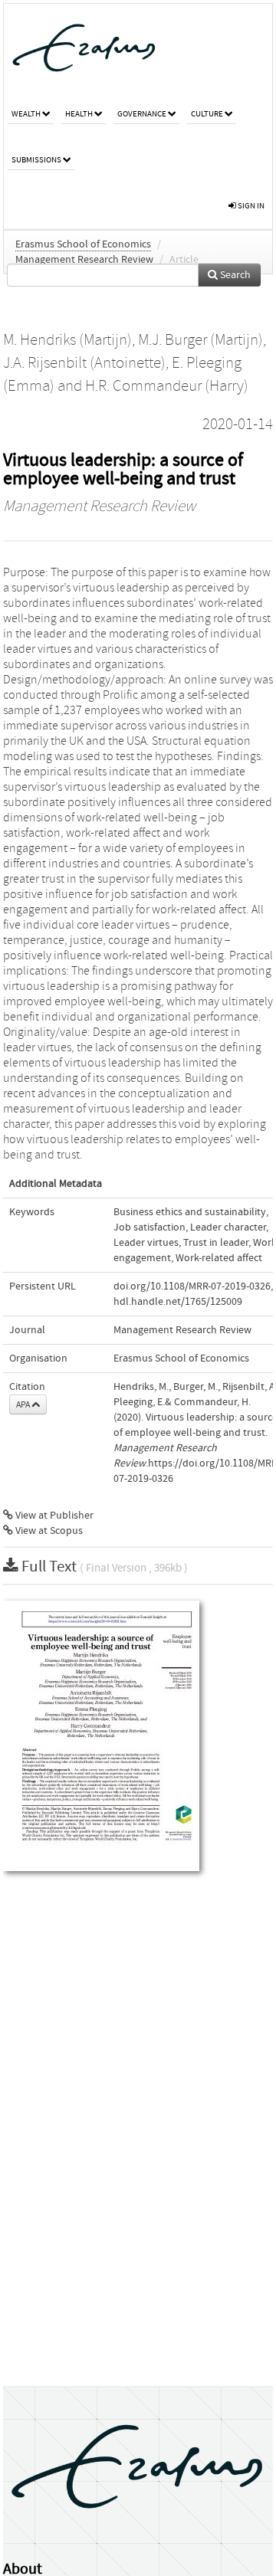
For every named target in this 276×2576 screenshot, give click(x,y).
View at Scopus (48, 1531)
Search (234, 275)
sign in (250, 206)
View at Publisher (53, 1516)
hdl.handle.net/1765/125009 (178, 1302)
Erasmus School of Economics (83, 244)
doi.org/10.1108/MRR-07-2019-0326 (192, 1286)
